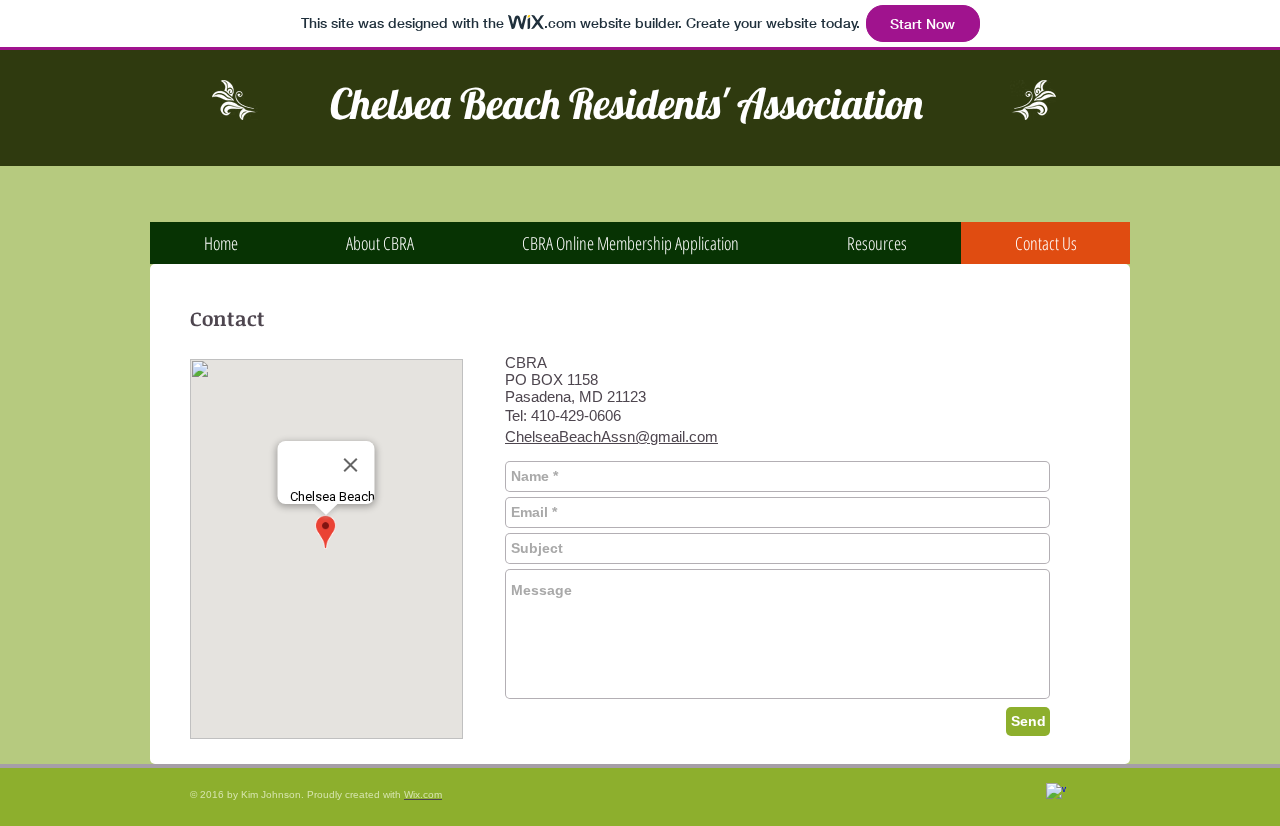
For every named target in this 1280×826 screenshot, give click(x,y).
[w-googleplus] (1056, 793)
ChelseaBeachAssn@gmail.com (611, 436)
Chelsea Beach (445, 103)
